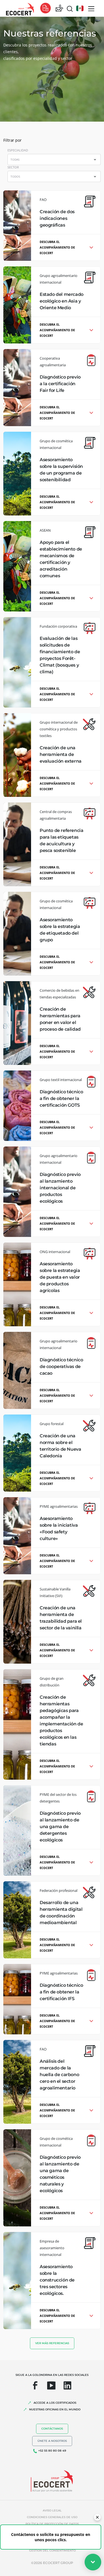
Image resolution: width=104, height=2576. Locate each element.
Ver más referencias (52, 2343)
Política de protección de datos (52, 2524)
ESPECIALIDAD (18, 150)
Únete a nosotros (52, 2441)
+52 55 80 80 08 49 (52, 2451)
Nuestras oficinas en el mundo (55, 2409)
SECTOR (13, 167)
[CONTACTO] (59, 8)
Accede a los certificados (55, 2403)
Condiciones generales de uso (52, 2517)
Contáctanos (52, 2429)
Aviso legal (52, 2510)
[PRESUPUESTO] (45, 8)
